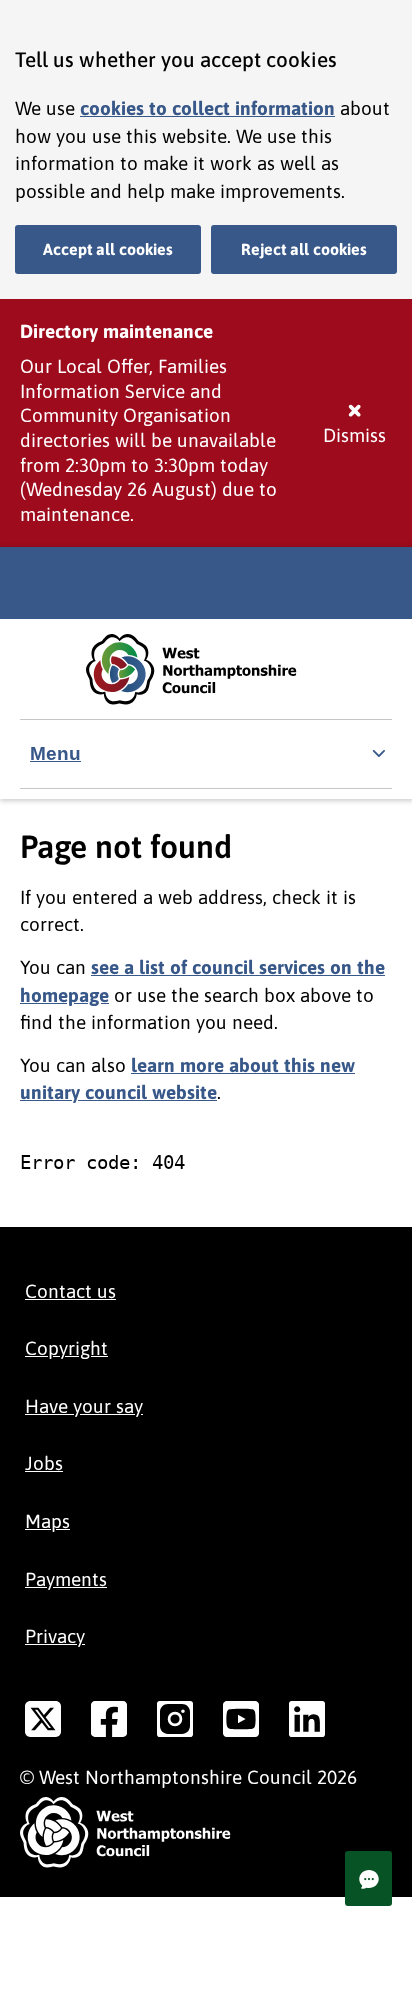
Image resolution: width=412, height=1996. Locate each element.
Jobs (44, 1463)
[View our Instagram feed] (175, 1723)
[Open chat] (368, 1878)
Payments (66, 1579)
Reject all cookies (304, 249)
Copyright (66, 1348)
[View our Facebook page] (109, 1723)
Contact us (70, 1291)
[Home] (206, 669)
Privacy (55, 1636)
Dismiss (354, 435)
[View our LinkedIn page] (307, 1723)
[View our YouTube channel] (241, 1723)
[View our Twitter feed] (43, 1723)
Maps (47, 1521)
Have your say (84, 1406)
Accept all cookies (108, 249)
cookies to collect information (207, 108)
